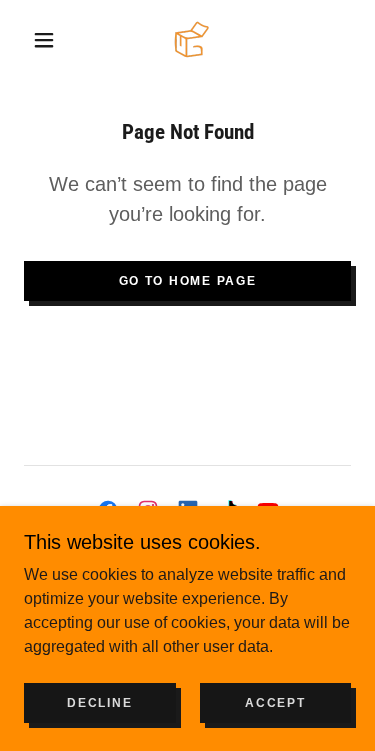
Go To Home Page (188, 281)
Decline (99, 703)
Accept (275, 703)
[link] (191, 39)
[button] (44, 40)
